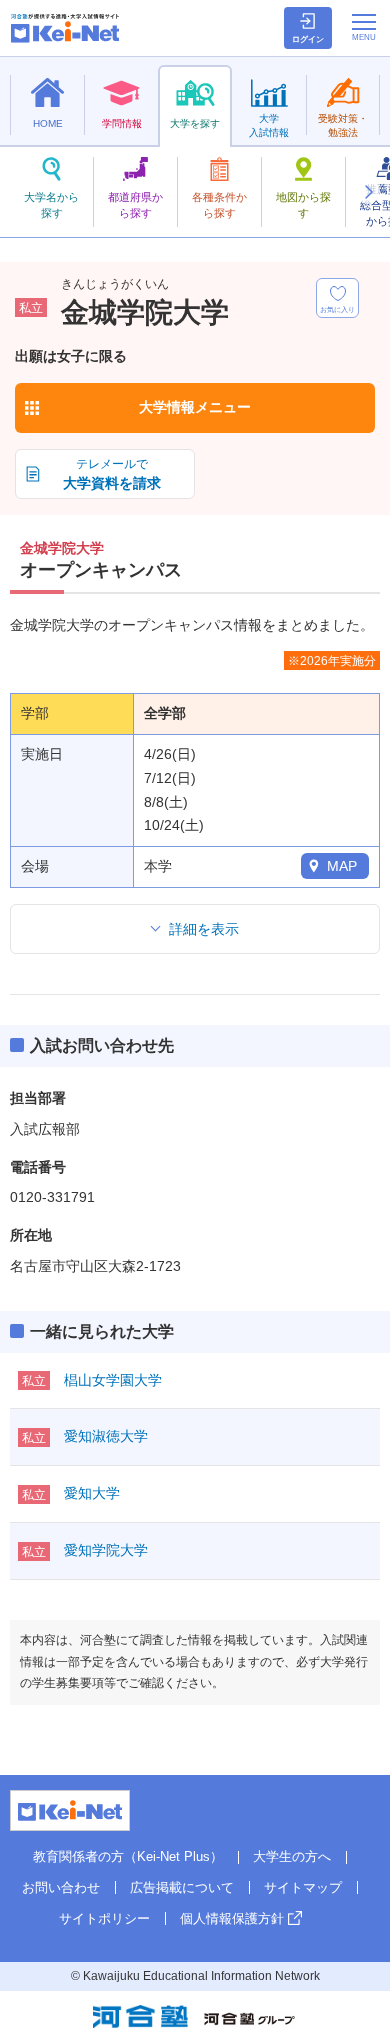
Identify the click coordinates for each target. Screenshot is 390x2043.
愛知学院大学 (106, 1550)
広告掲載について (182, 1887)
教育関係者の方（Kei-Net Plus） (128, 1856)
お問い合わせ (61, 1887)
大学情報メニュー (195, 407)
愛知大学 (92, 1493)
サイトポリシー (104, 1918)
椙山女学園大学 (113, 1380)
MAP (342, 866)
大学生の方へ (292, 1856)
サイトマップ (303, 1887)
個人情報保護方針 (232, 1918)
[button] (368, 192)
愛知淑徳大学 (106, 1436)
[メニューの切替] (364, 27)
